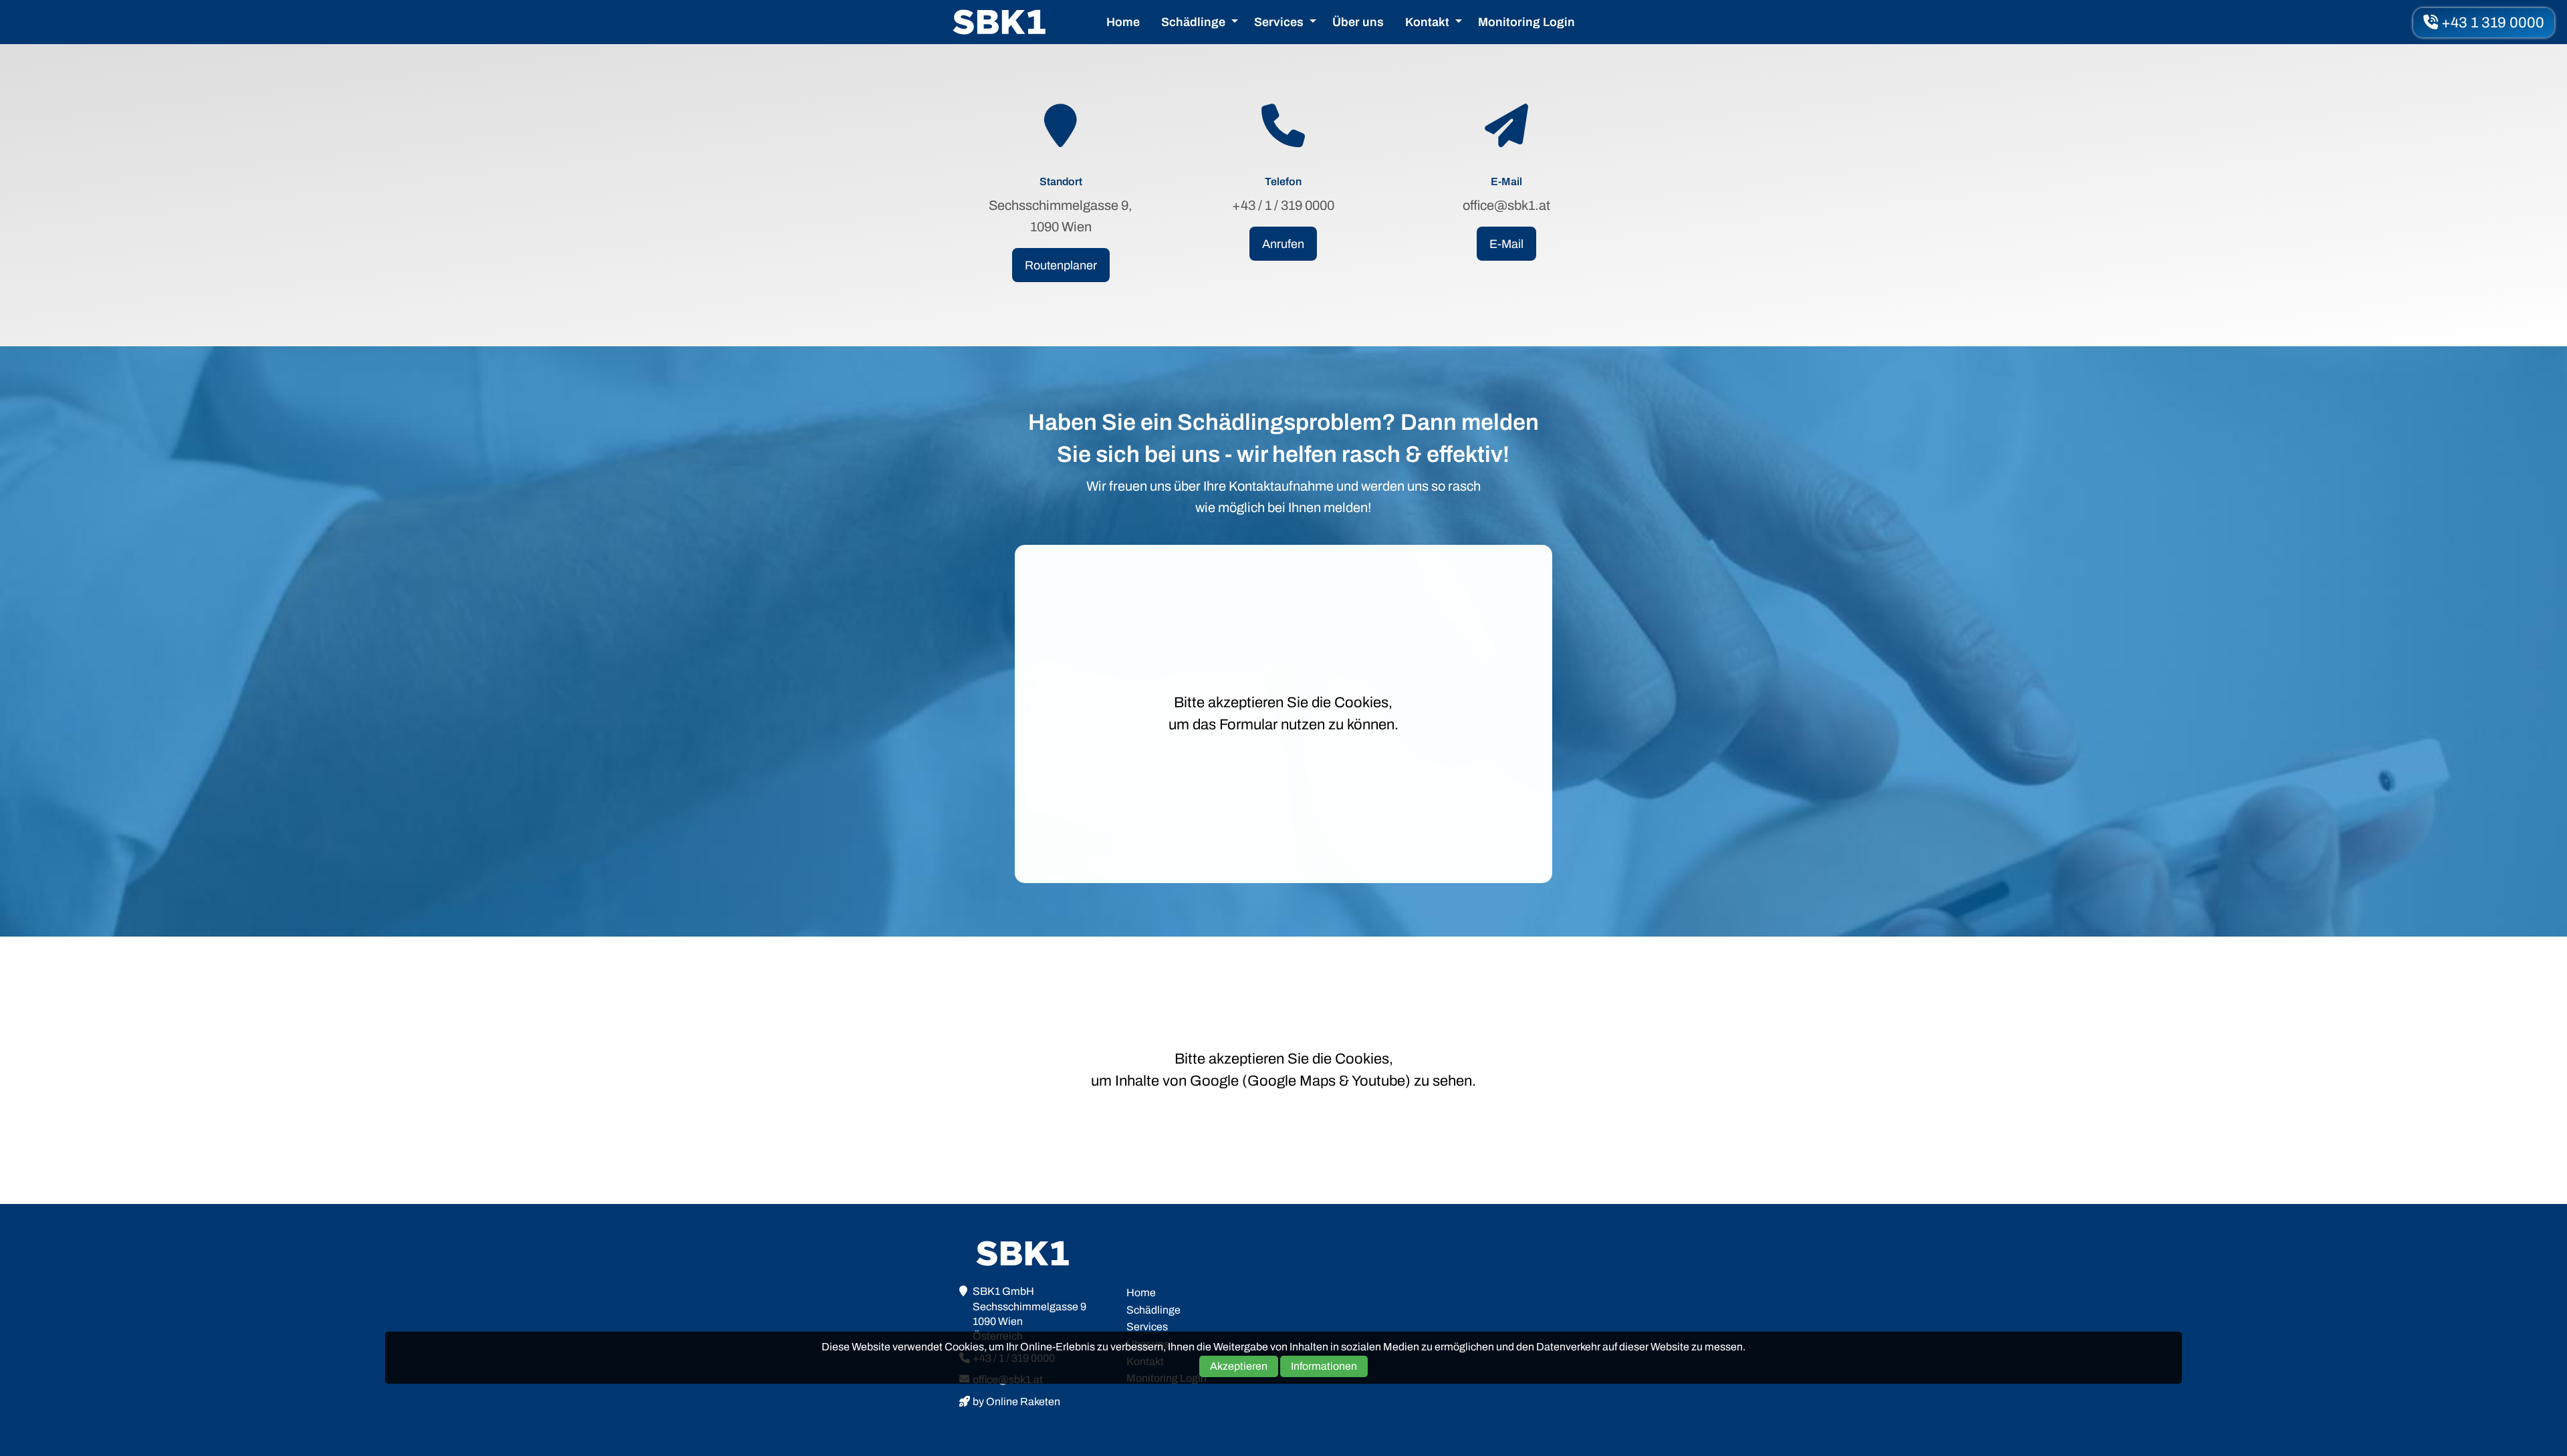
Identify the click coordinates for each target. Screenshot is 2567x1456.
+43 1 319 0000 (2491, 23)
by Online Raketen (1016, 1402)
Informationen (1324, 1365)
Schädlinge (1193, 22)
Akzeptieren (1239, 1365)
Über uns (1358, 22)
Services (1279, 22)
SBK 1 (999, 22)
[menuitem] (1123, 22)
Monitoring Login (1526, 22)
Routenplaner (1061, 265)
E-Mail (1506, 244)
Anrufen (1283, 244)
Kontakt (1427, 22)
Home (1123, 22)
